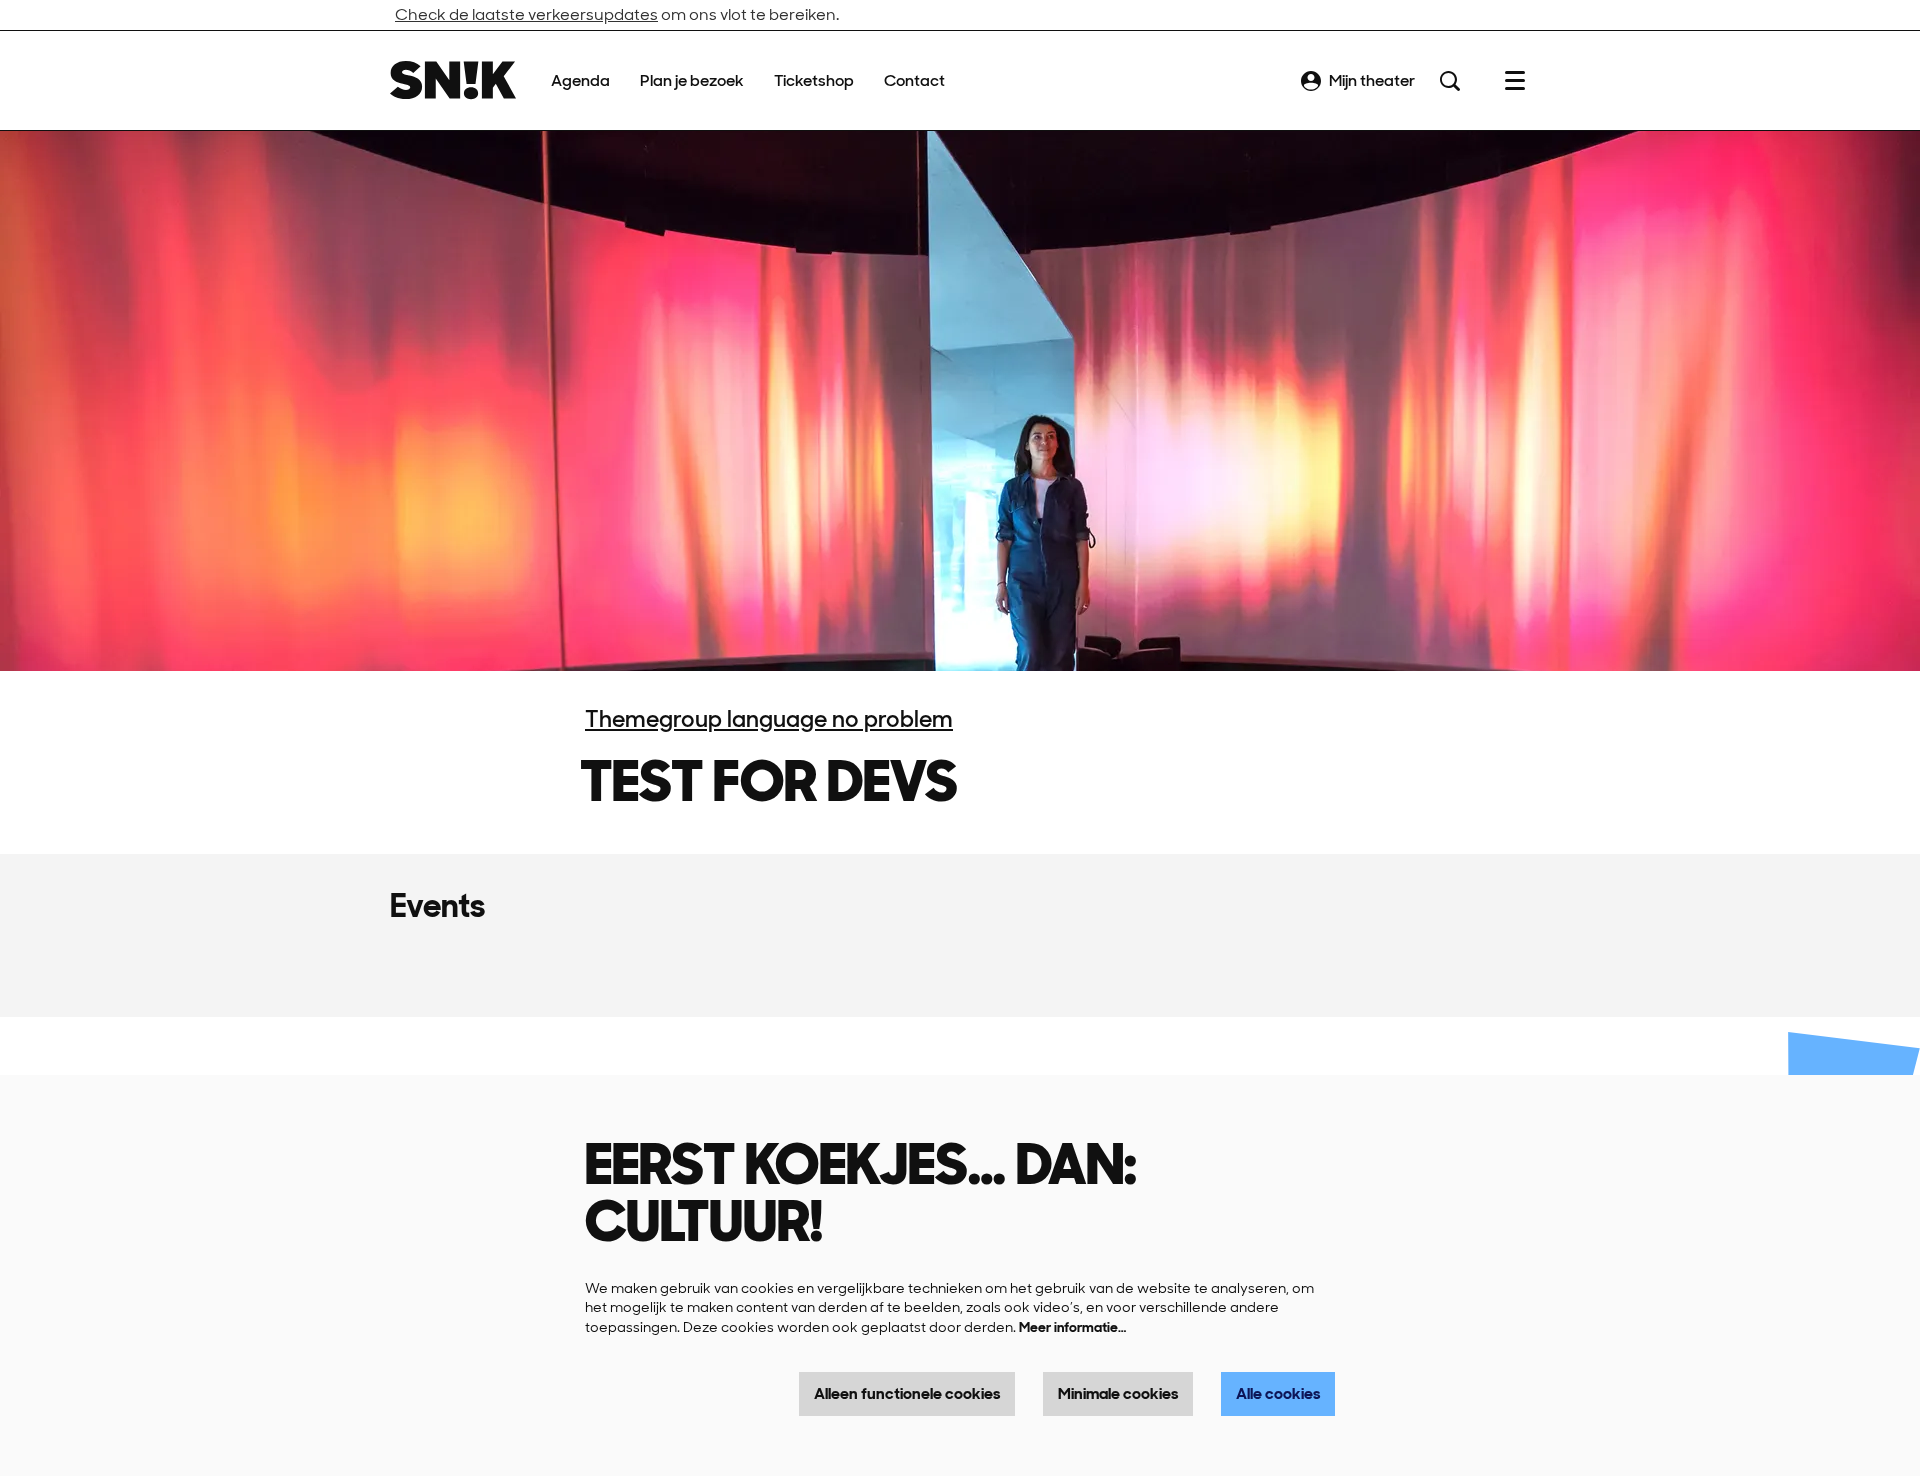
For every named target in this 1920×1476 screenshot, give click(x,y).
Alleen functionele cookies (907, 1393)
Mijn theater (1372, 80)
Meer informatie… (1072, 1327)
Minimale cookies (1118, 1393)
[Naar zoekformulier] (1450, 81)
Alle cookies (1278, 1393)
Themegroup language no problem (769, 719)
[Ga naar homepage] (453, 80)
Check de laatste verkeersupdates (526, 14)
